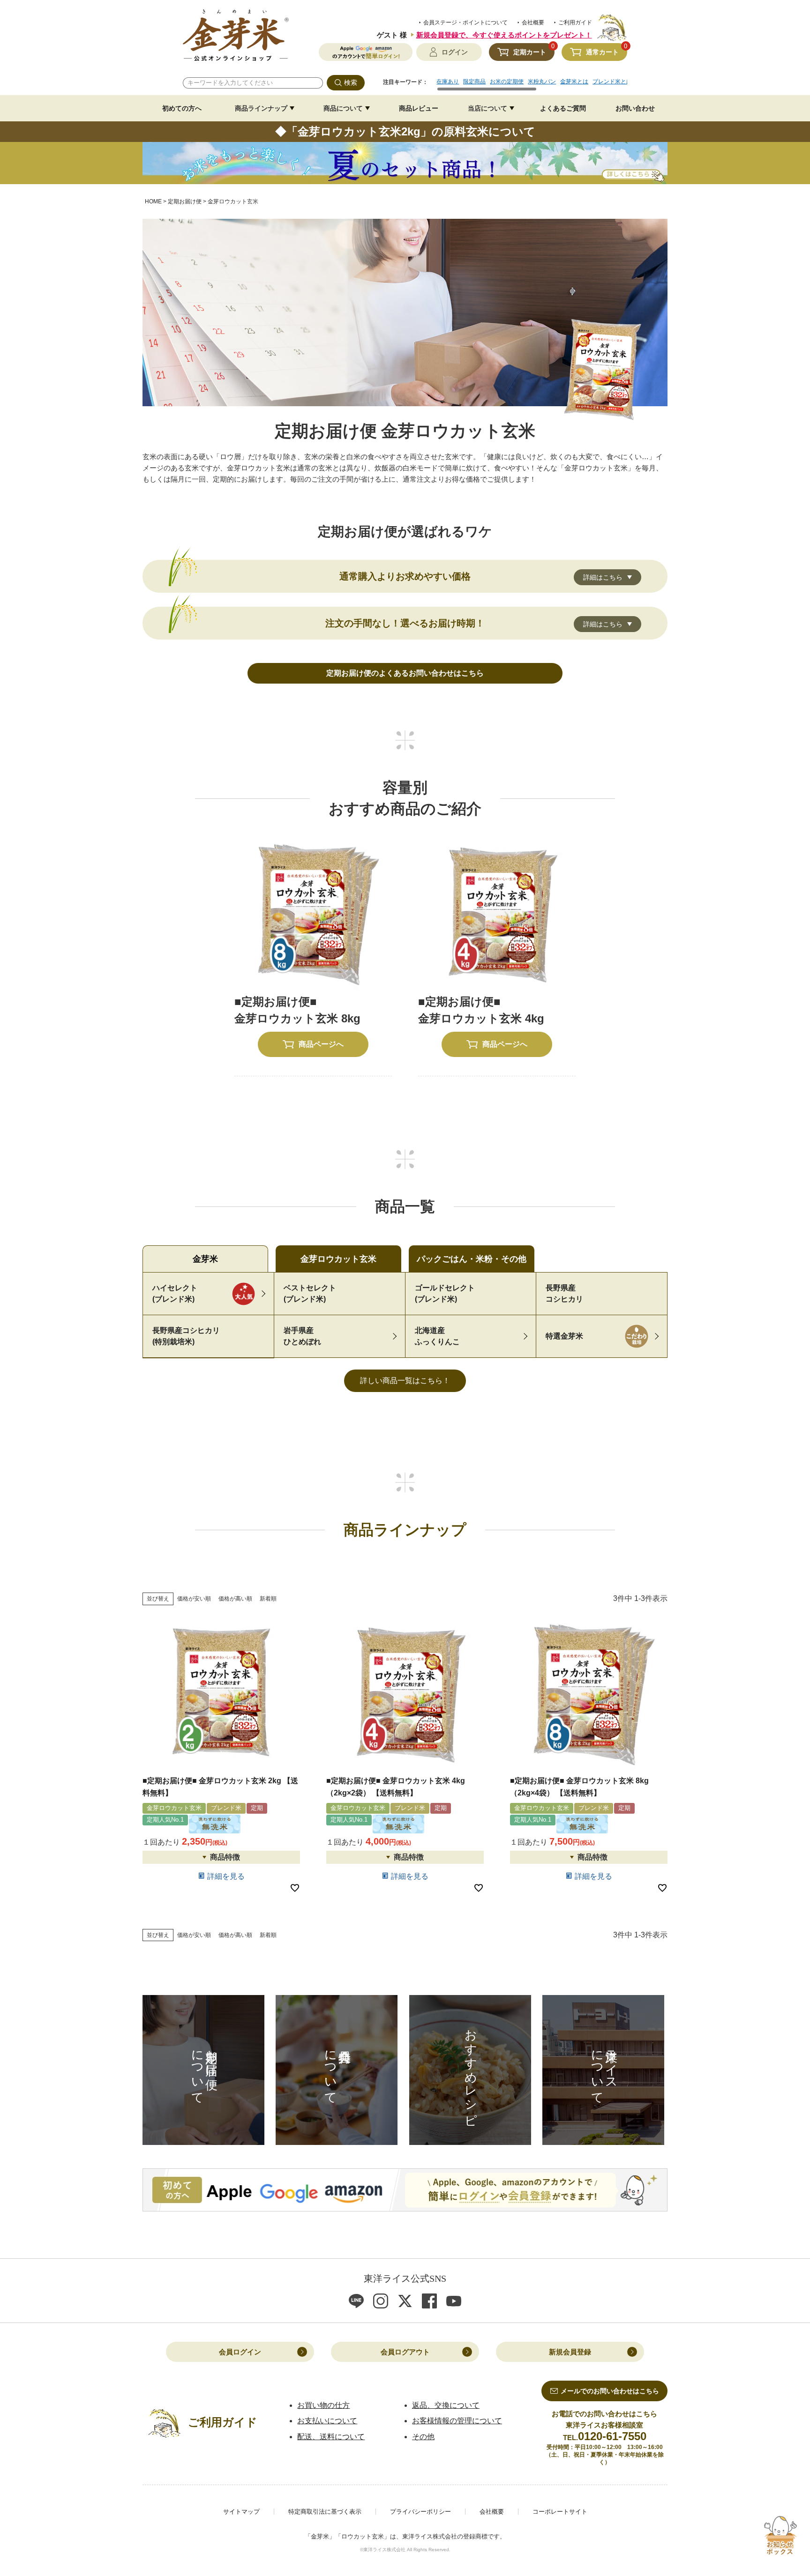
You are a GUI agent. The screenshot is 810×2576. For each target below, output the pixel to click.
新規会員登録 (570, 2352)
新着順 (268, 1599)
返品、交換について (446, 2405)
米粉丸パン (542, 82)
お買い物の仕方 (323, 2405)
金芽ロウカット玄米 (338, 1259)
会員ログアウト (405, 2352)
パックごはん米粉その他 (472, 1259)
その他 (423, 2437)
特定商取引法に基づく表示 (325, 2512)
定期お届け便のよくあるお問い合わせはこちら (405, 673)
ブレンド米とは (612, 82)
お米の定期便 (507, 82)
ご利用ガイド (575, 22)
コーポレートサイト (560, 2512)
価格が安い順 (194, 1599)
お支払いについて (327, 2421)
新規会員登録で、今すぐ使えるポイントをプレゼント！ (504, 35)
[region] (532, 85)
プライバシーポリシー (420, 2512)
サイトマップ (241, 2512)
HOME (153, 201)
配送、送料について (331, 2437)
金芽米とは (574, 82)
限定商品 (474, 82)
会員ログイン (240, 2352)
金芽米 (205, 1259)
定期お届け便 (185, 201)
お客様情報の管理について (457, 2421)
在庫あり (448, 82)
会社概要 (533, 22)
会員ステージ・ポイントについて (465, 22)
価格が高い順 (235, 1599)
